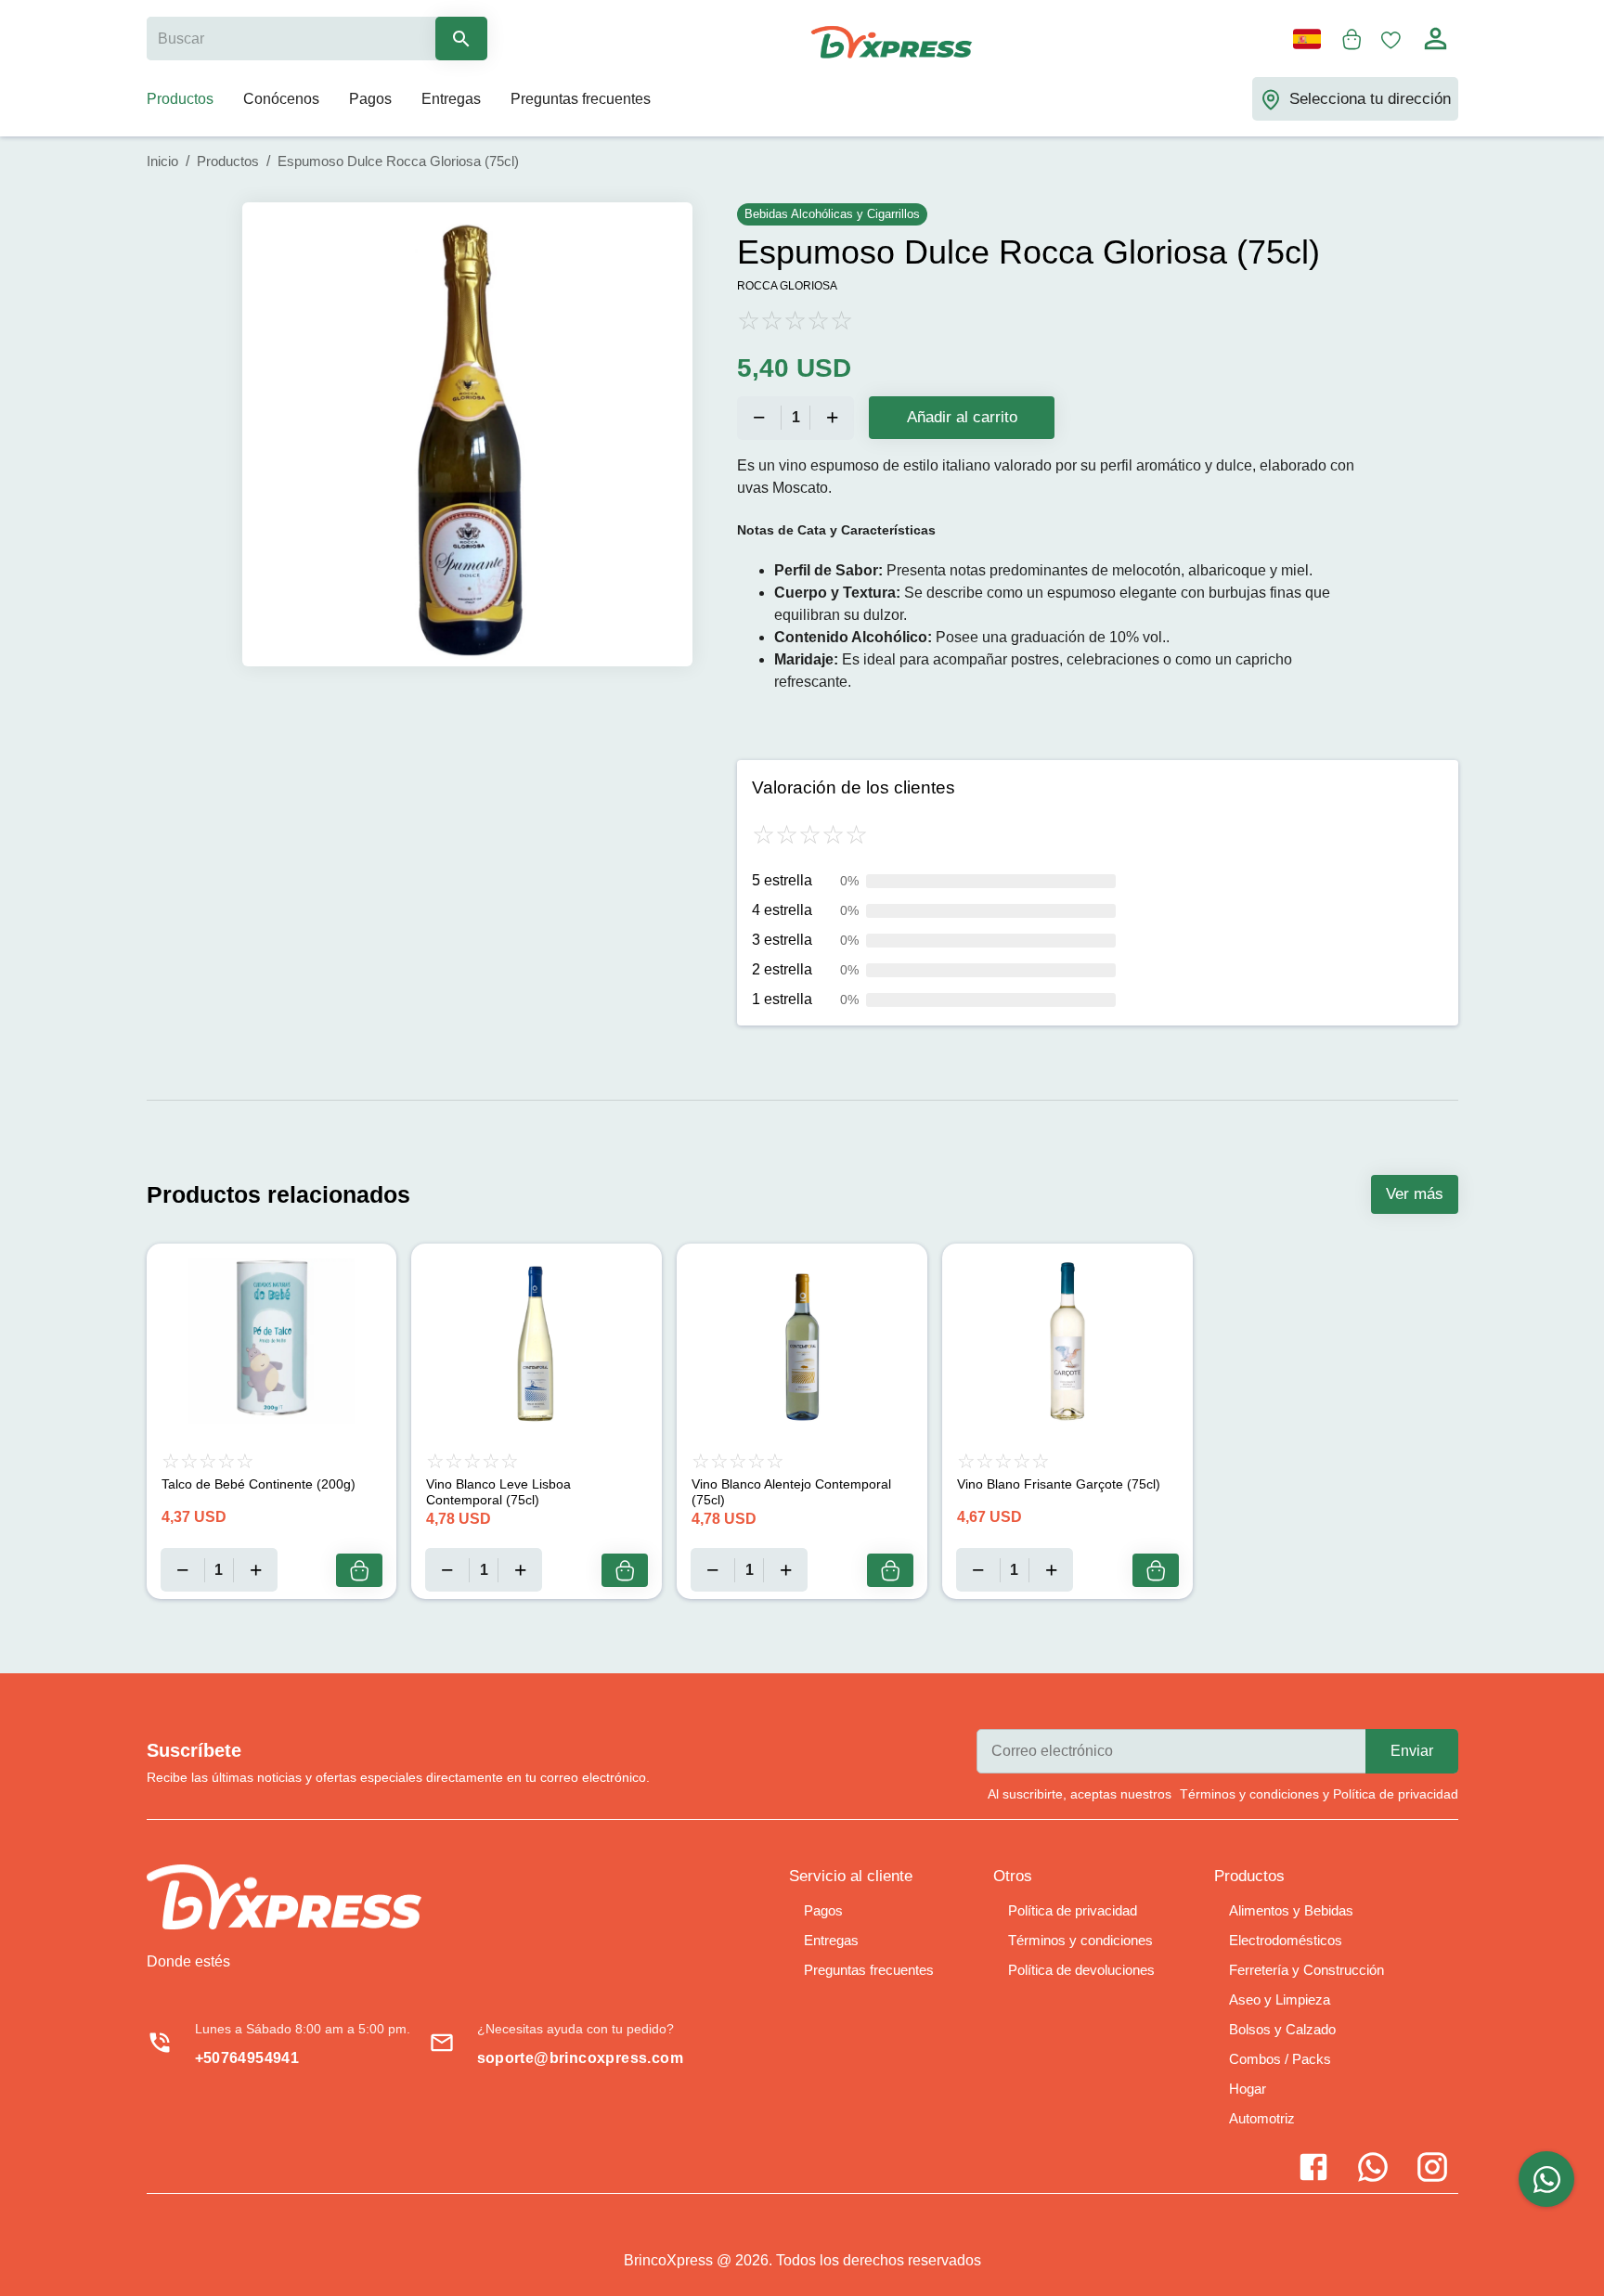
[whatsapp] (1546, 2179)
